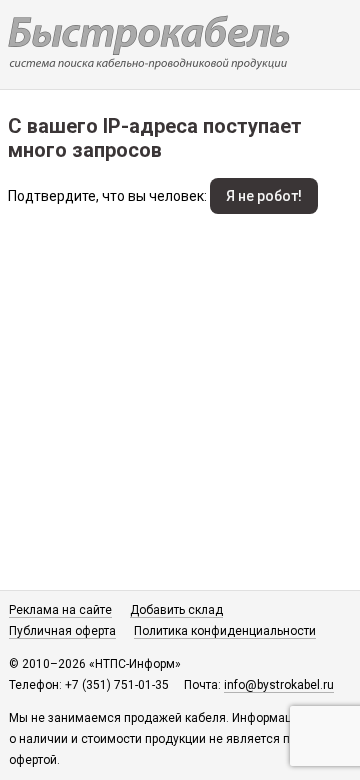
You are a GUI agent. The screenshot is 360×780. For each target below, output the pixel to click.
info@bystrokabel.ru (279, 685)
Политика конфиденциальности (225, 631)
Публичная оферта (62, 631)
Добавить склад (176, 610)
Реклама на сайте (60, 610)
